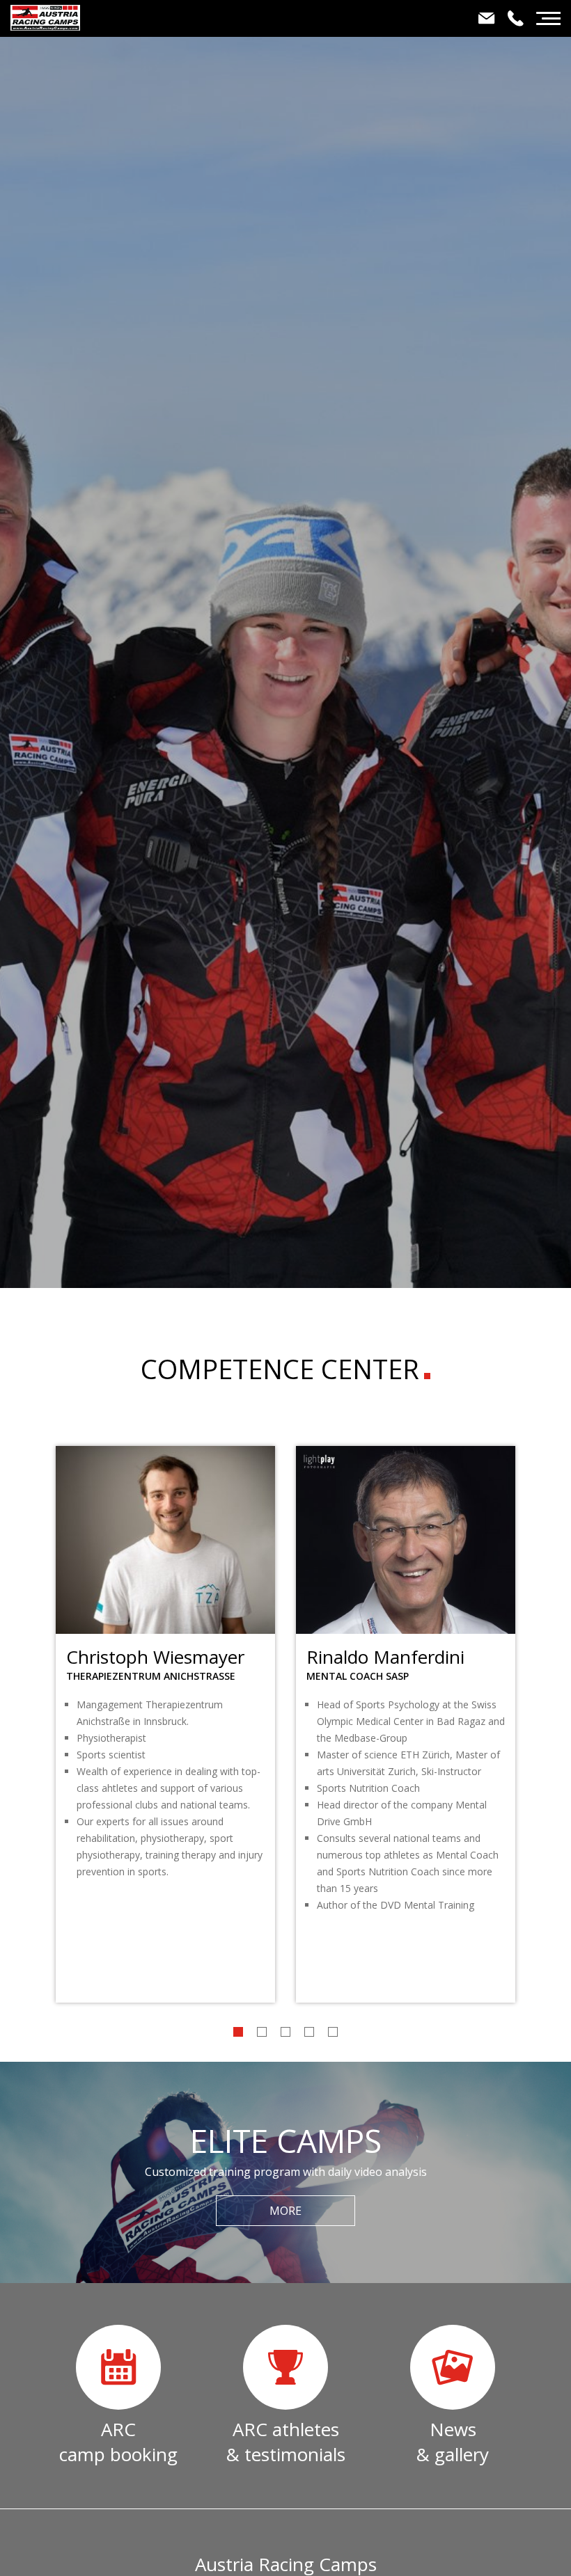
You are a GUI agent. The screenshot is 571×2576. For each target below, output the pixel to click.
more (285, 2211)
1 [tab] (238, 2032)
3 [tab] (285, 2032)
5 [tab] (333, 2032)
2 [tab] (262, 2032)
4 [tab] (309, 2032)
